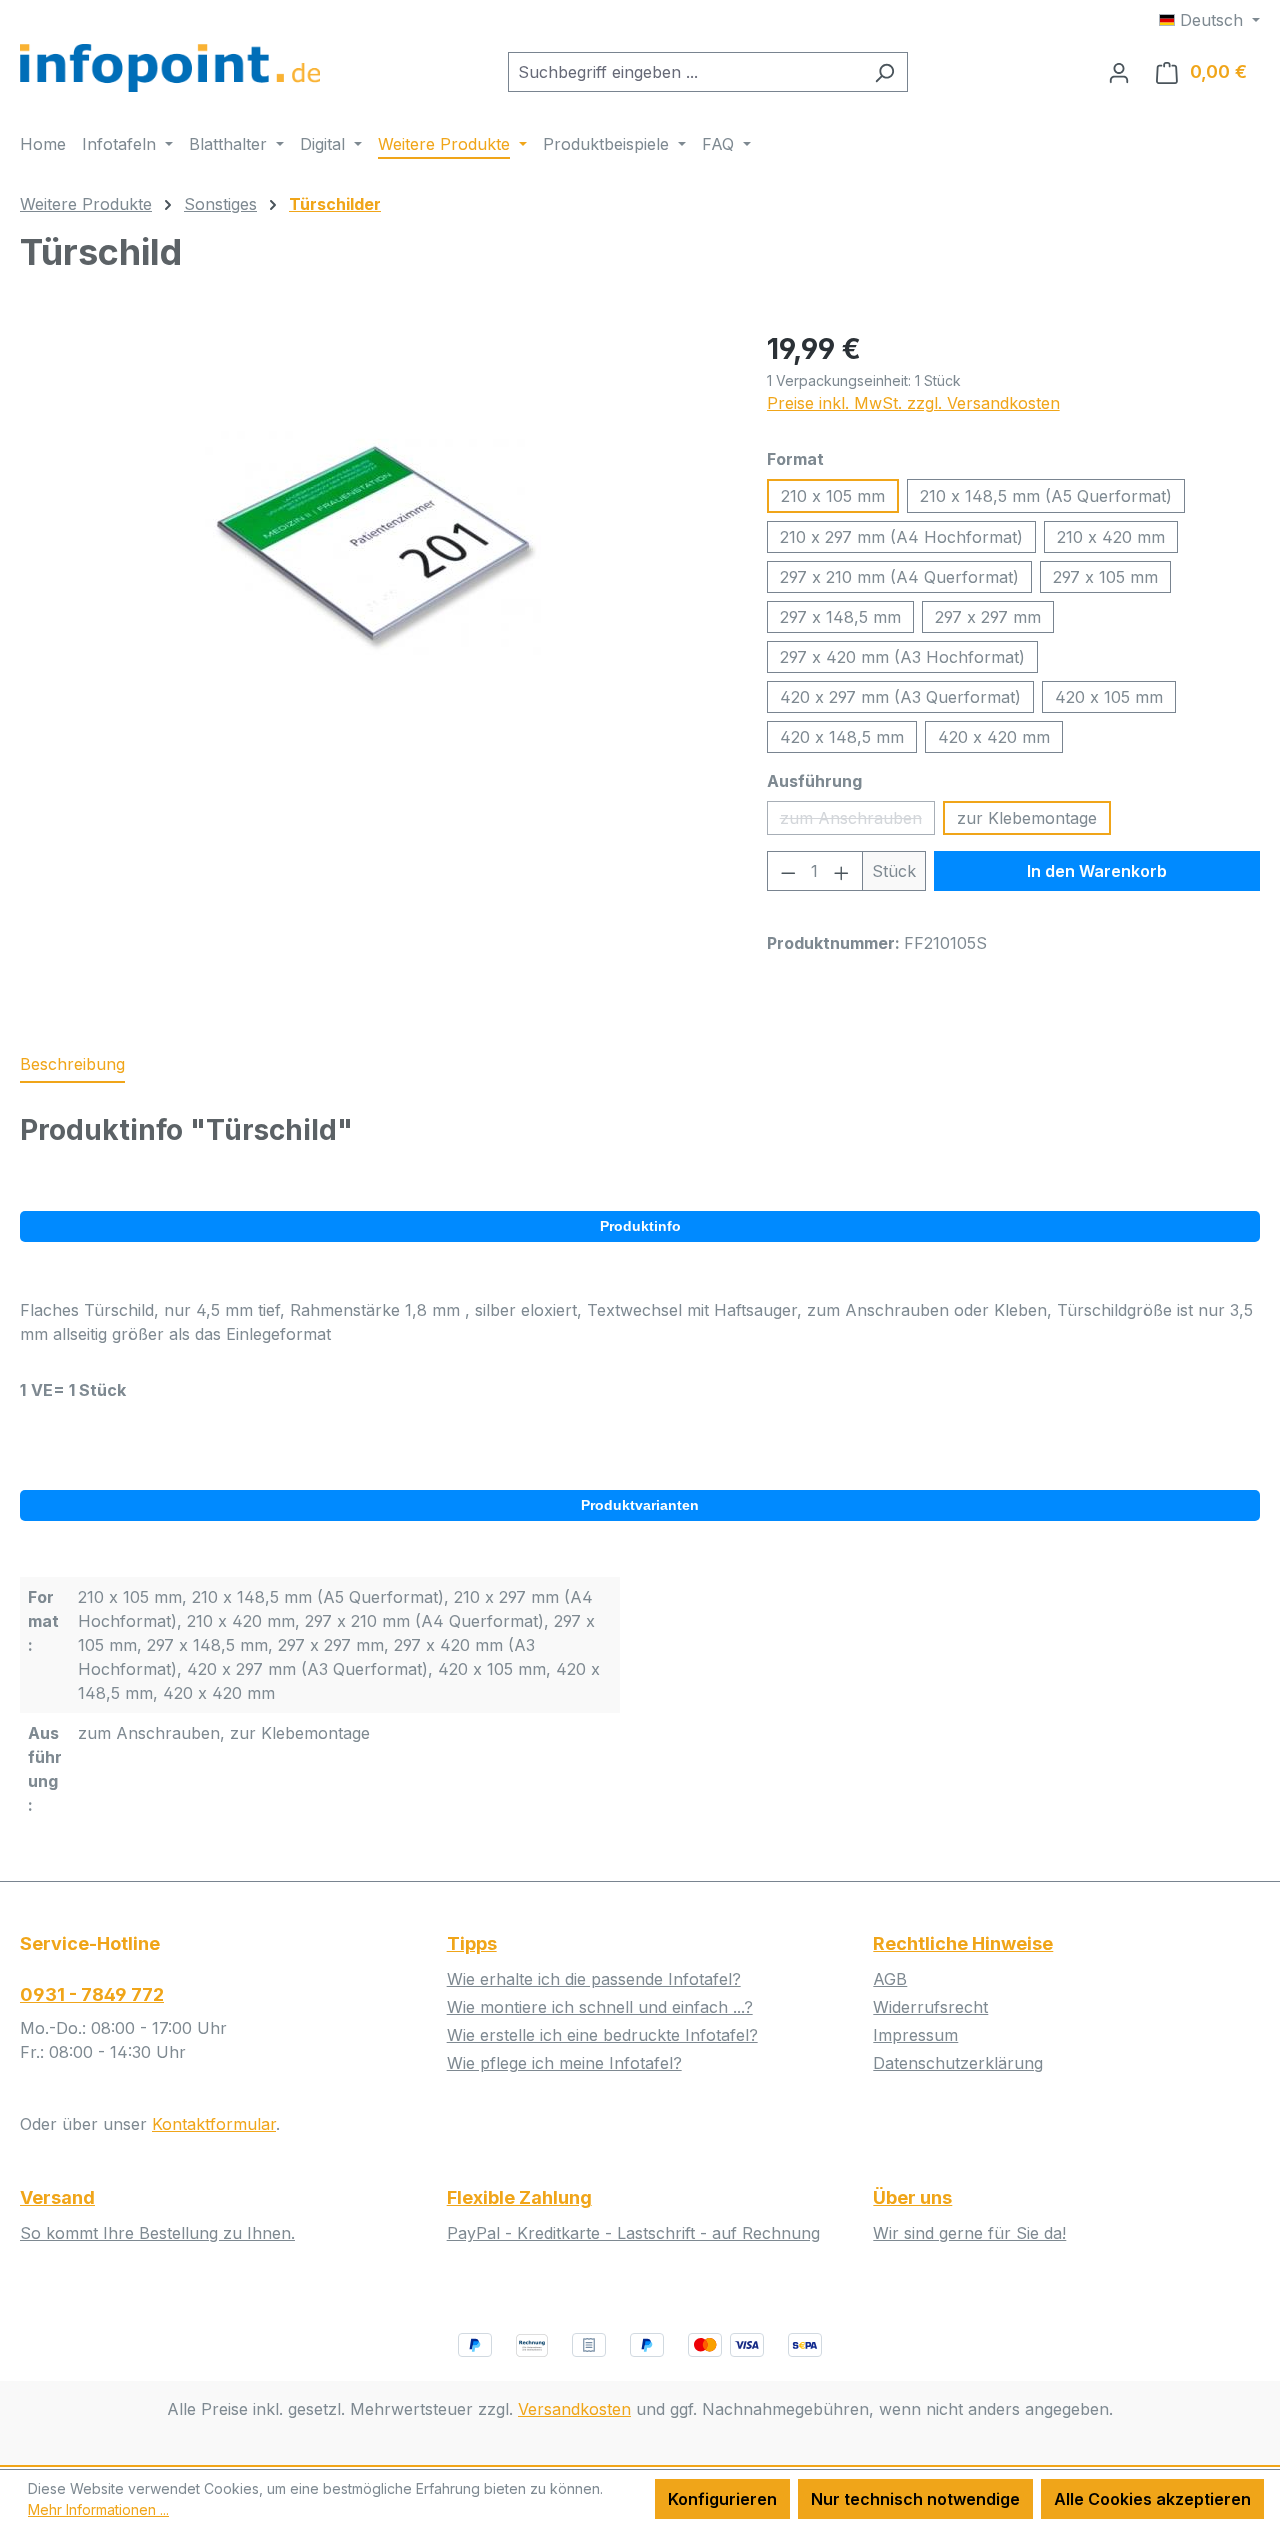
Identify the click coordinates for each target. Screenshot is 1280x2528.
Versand (57, 2197)
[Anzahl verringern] (788, 871)
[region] (373, 543)
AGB (890, 1979)
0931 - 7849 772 (92, 1994)
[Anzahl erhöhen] (842, 871)
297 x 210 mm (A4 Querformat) (899, 577)
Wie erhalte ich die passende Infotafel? (594, 1979)
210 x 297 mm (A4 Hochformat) (901, 537)
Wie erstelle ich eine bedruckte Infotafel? (602, 2035)
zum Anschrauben (857, 821)
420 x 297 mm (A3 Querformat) (900, 697)
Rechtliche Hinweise (963, 1943)
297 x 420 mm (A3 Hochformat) (902, 657)
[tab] (72, 1065)
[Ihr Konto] (1119, 72)
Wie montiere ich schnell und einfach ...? (600, 2007)
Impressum (915, 2035)
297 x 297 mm (988, 617)
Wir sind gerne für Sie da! (969, 2233)
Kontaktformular (214, 2124)
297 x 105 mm (1105, 577)
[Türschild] (373, 543)
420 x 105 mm (1109, 697)
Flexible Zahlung (519, 2197)
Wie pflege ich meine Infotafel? (564, 2063)
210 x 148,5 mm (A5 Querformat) (1046, 496)
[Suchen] (884, 72)
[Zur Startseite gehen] (170, 68)
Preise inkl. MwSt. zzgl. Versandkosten (913, 403)
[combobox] (685, 72)
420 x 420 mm (994, 737)
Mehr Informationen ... (98, 2509)
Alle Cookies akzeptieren (1152, 2499)
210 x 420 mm (1111, 537)
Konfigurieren (722, 2499)
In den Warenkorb (1097, 871)
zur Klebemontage (1027, 818)
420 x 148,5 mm (842, 737)
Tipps (472, 1943)
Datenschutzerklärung (958, 2063)
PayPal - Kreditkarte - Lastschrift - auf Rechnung (633, 2233)
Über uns (912, 2197)
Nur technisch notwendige (915, 2499)
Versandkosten (574, 2409)
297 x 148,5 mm (840, 617)
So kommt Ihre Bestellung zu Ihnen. (157, 2233)
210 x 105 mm (833, 496)
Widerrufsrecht (930, 2007)
